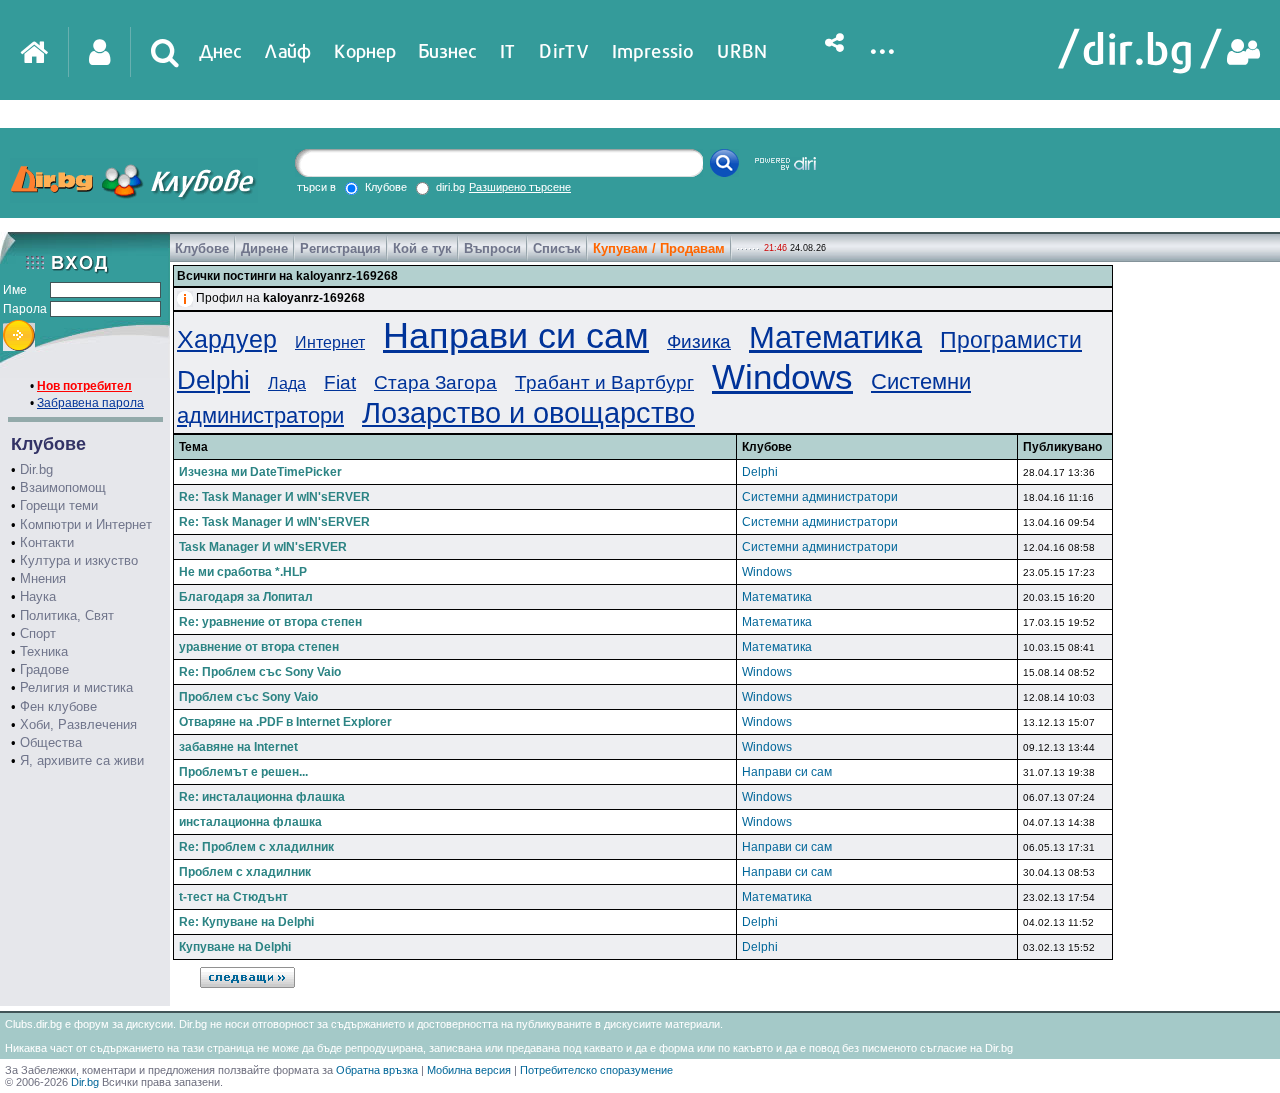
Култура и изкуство (79, 560)
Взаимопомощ (63, 487)
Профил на (280, 298)
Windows (782, 376)
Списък (557, 248)
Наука (38, 596)
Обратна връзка (377, 1070)
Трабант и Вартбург (604, 382)
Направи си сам (516, 335)
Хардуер (227, 339)
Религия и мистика (76, 687)
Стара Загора (435, 382)
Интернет (330, 342)
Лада (287, 383)
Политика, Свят (67, 615)
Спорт (38, 633)
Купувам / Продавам (659, 248)
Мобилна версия (469, 1070)
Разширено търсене (520, 187)
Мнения (43, 578)
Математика (835, 337)
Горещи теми (59, 505)
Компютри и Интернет (86, 524)
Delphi (213, 380)
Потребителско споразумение (596, 1070)
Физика (699, 341)
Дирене (264, 248)
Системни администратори (820, 497)
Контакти (47, 542)
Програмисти (1011, 340)
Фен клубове (58, 706)
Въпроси (492, 248)
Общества (51, 742)
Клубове (202, 248)
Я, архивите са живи (82, 760)
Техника (44, 651)
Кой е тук (422, 248)
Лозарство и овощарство (528, 413)
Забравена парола (90, 403)
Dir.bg (36, 469)
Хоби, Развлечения (78, 724)
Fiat (340, 382)
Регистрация (340, 248)
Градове (44, 669)
